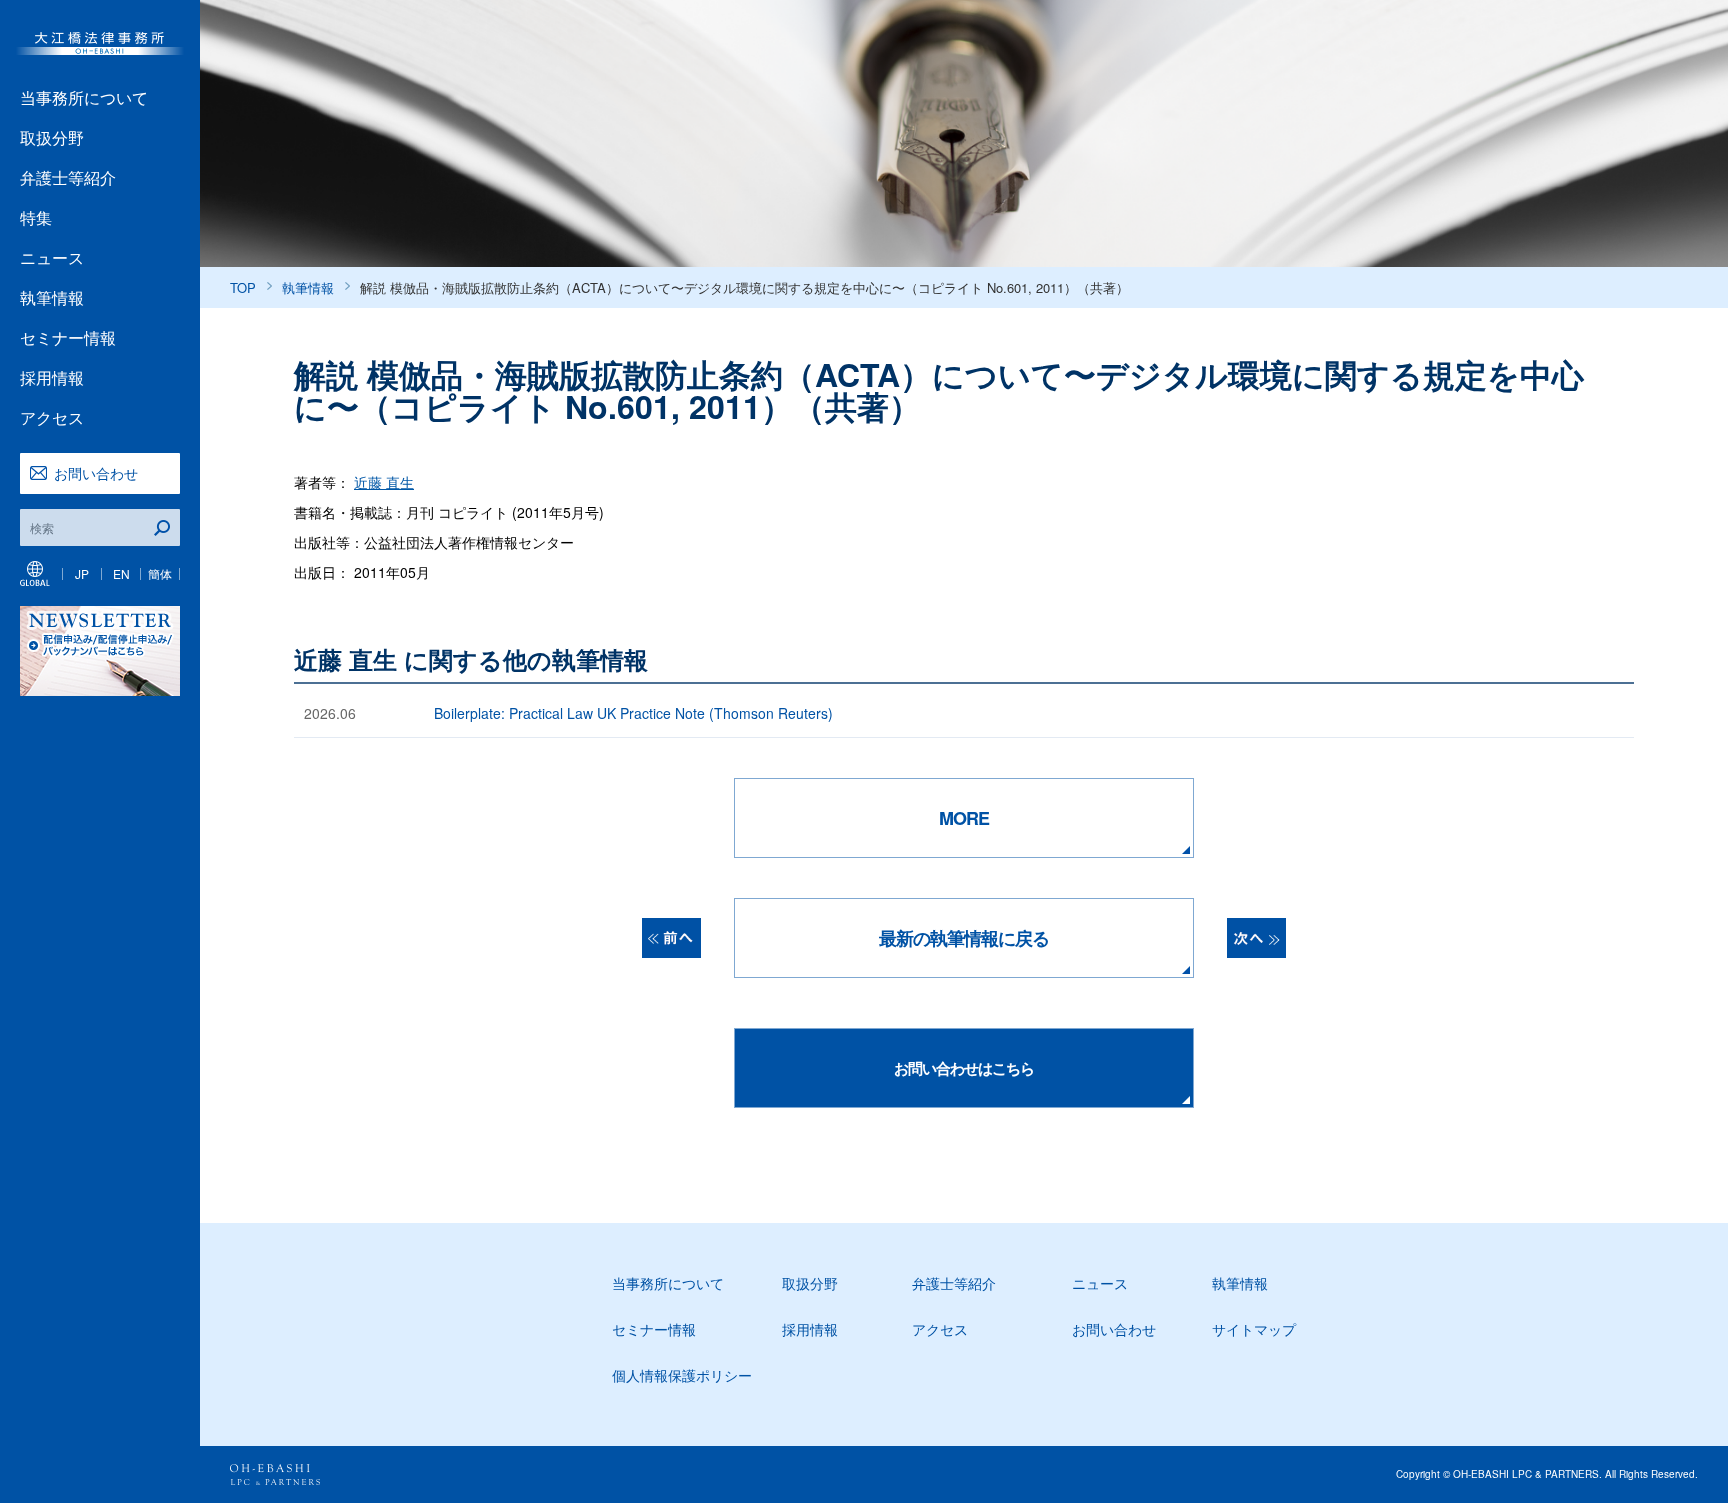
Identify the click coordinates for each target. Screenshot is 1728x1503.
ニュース (52, 257)
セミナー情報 (68, 337)
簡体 (160, 573)
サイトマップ (1254, 1329)
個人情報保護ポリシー (682, 1375)
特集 (36, 217)
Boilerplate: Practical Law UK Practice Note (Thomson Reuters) (633, 713)
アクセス (52, 417)
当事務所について (84, 97)
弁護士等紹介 (68, 177)
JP (82, 573)
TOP (243, 287)
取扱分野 (52, 137)
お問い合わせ (96, 473)
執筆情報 (52, 297)
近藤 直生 (384, 482)
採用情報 (52, 377)
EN (121, 573)
